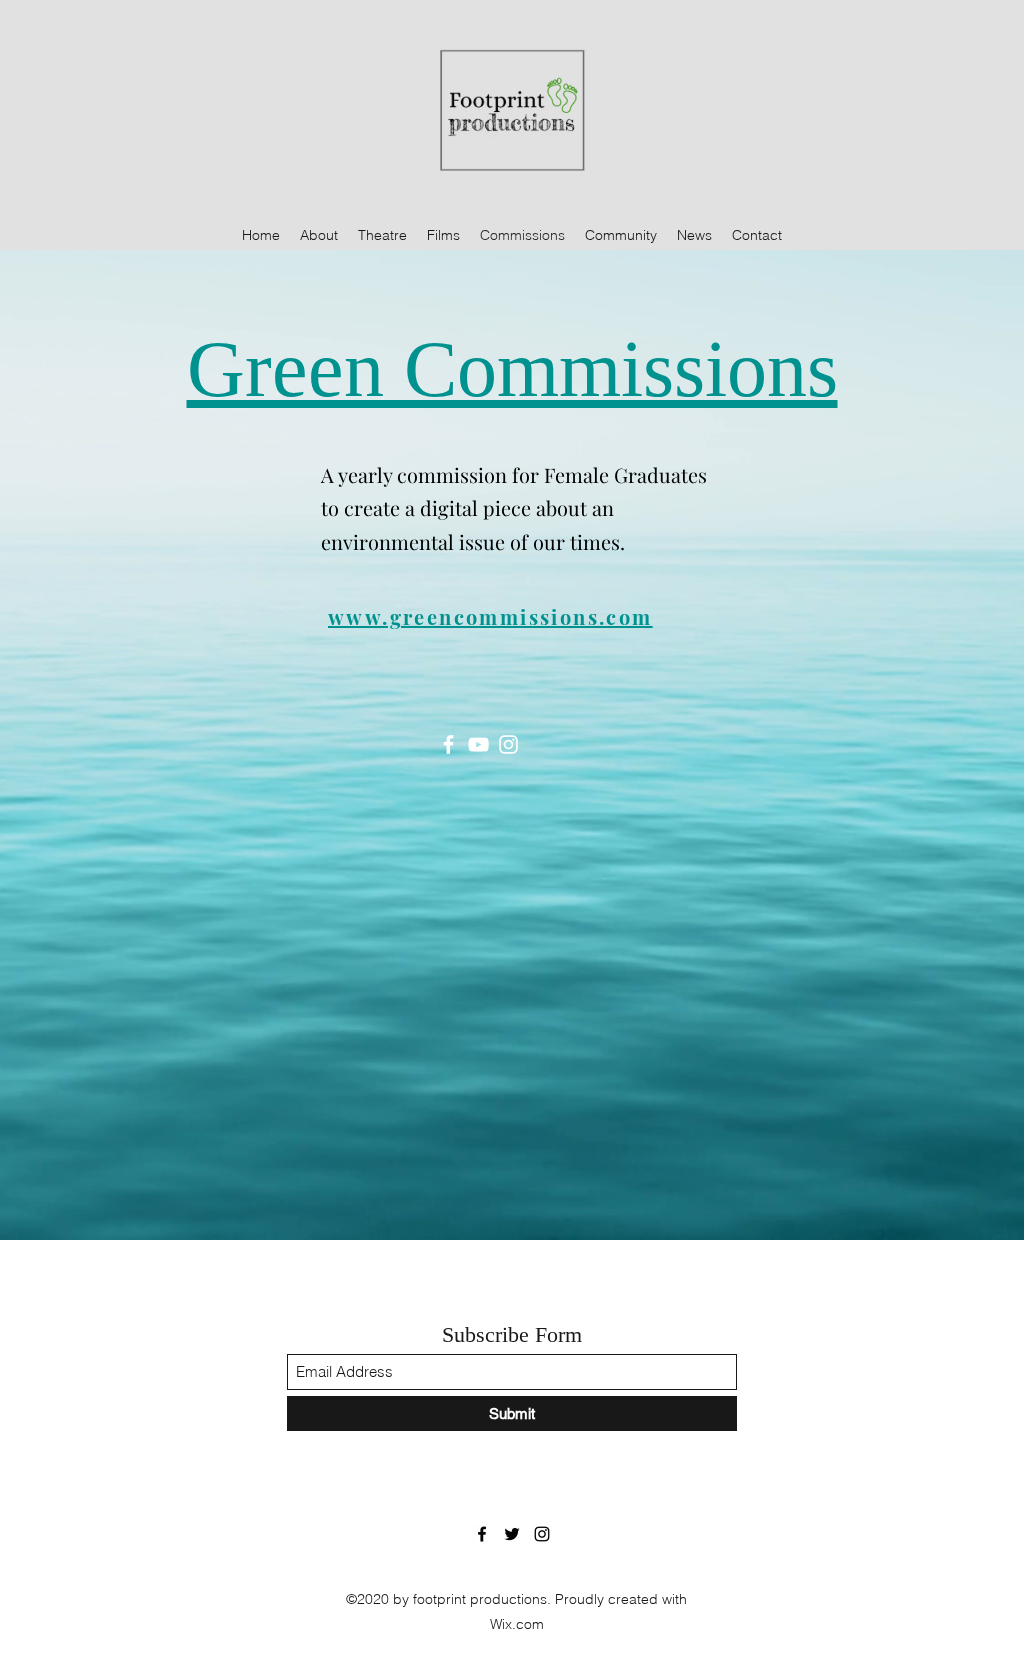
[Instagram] (508, 744)
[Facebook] (448, 744)
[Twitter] (512, 1534)
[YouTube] (478, 744)
